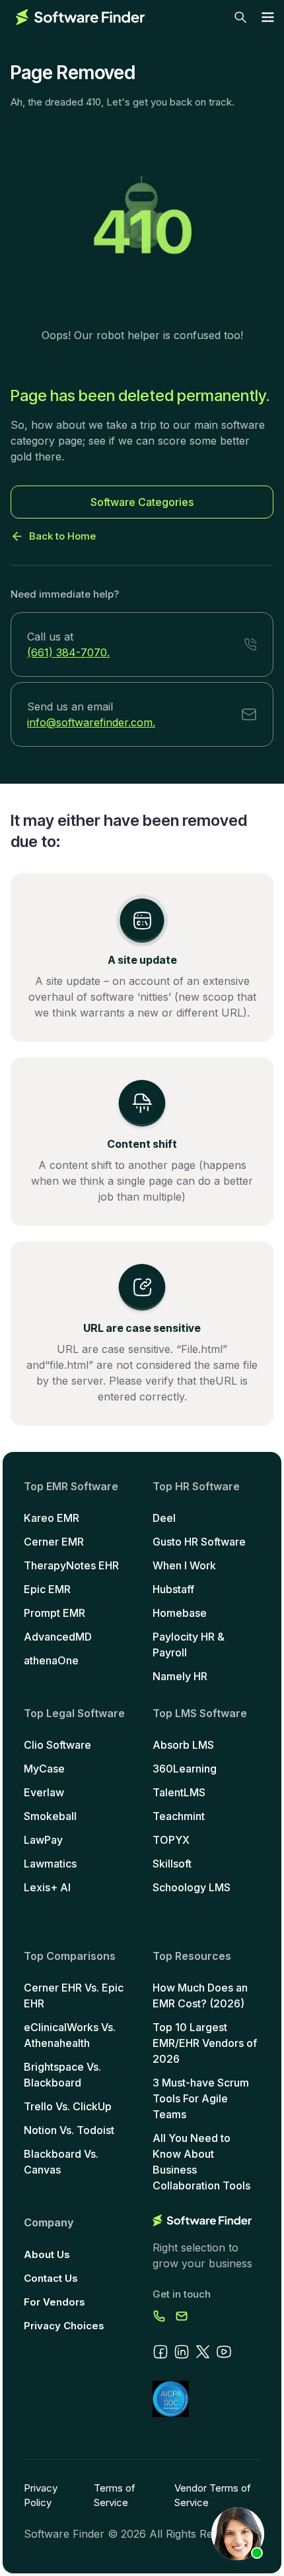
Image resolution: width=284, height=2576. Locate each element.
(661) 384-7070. (68, 652)
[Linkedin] (182, 2352)
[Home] (80, 17)
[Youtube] (224, 2352)
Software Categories (142, 502)
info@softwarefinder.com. (91, 722)
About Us (47, 2254)
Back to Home (62, 536)
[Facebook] (160, 2352)
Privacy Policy (41, 2495)
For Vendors (54, 2302)
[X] (203, 2352)
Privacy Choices (64, 2326)
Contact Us (51, 2278)
